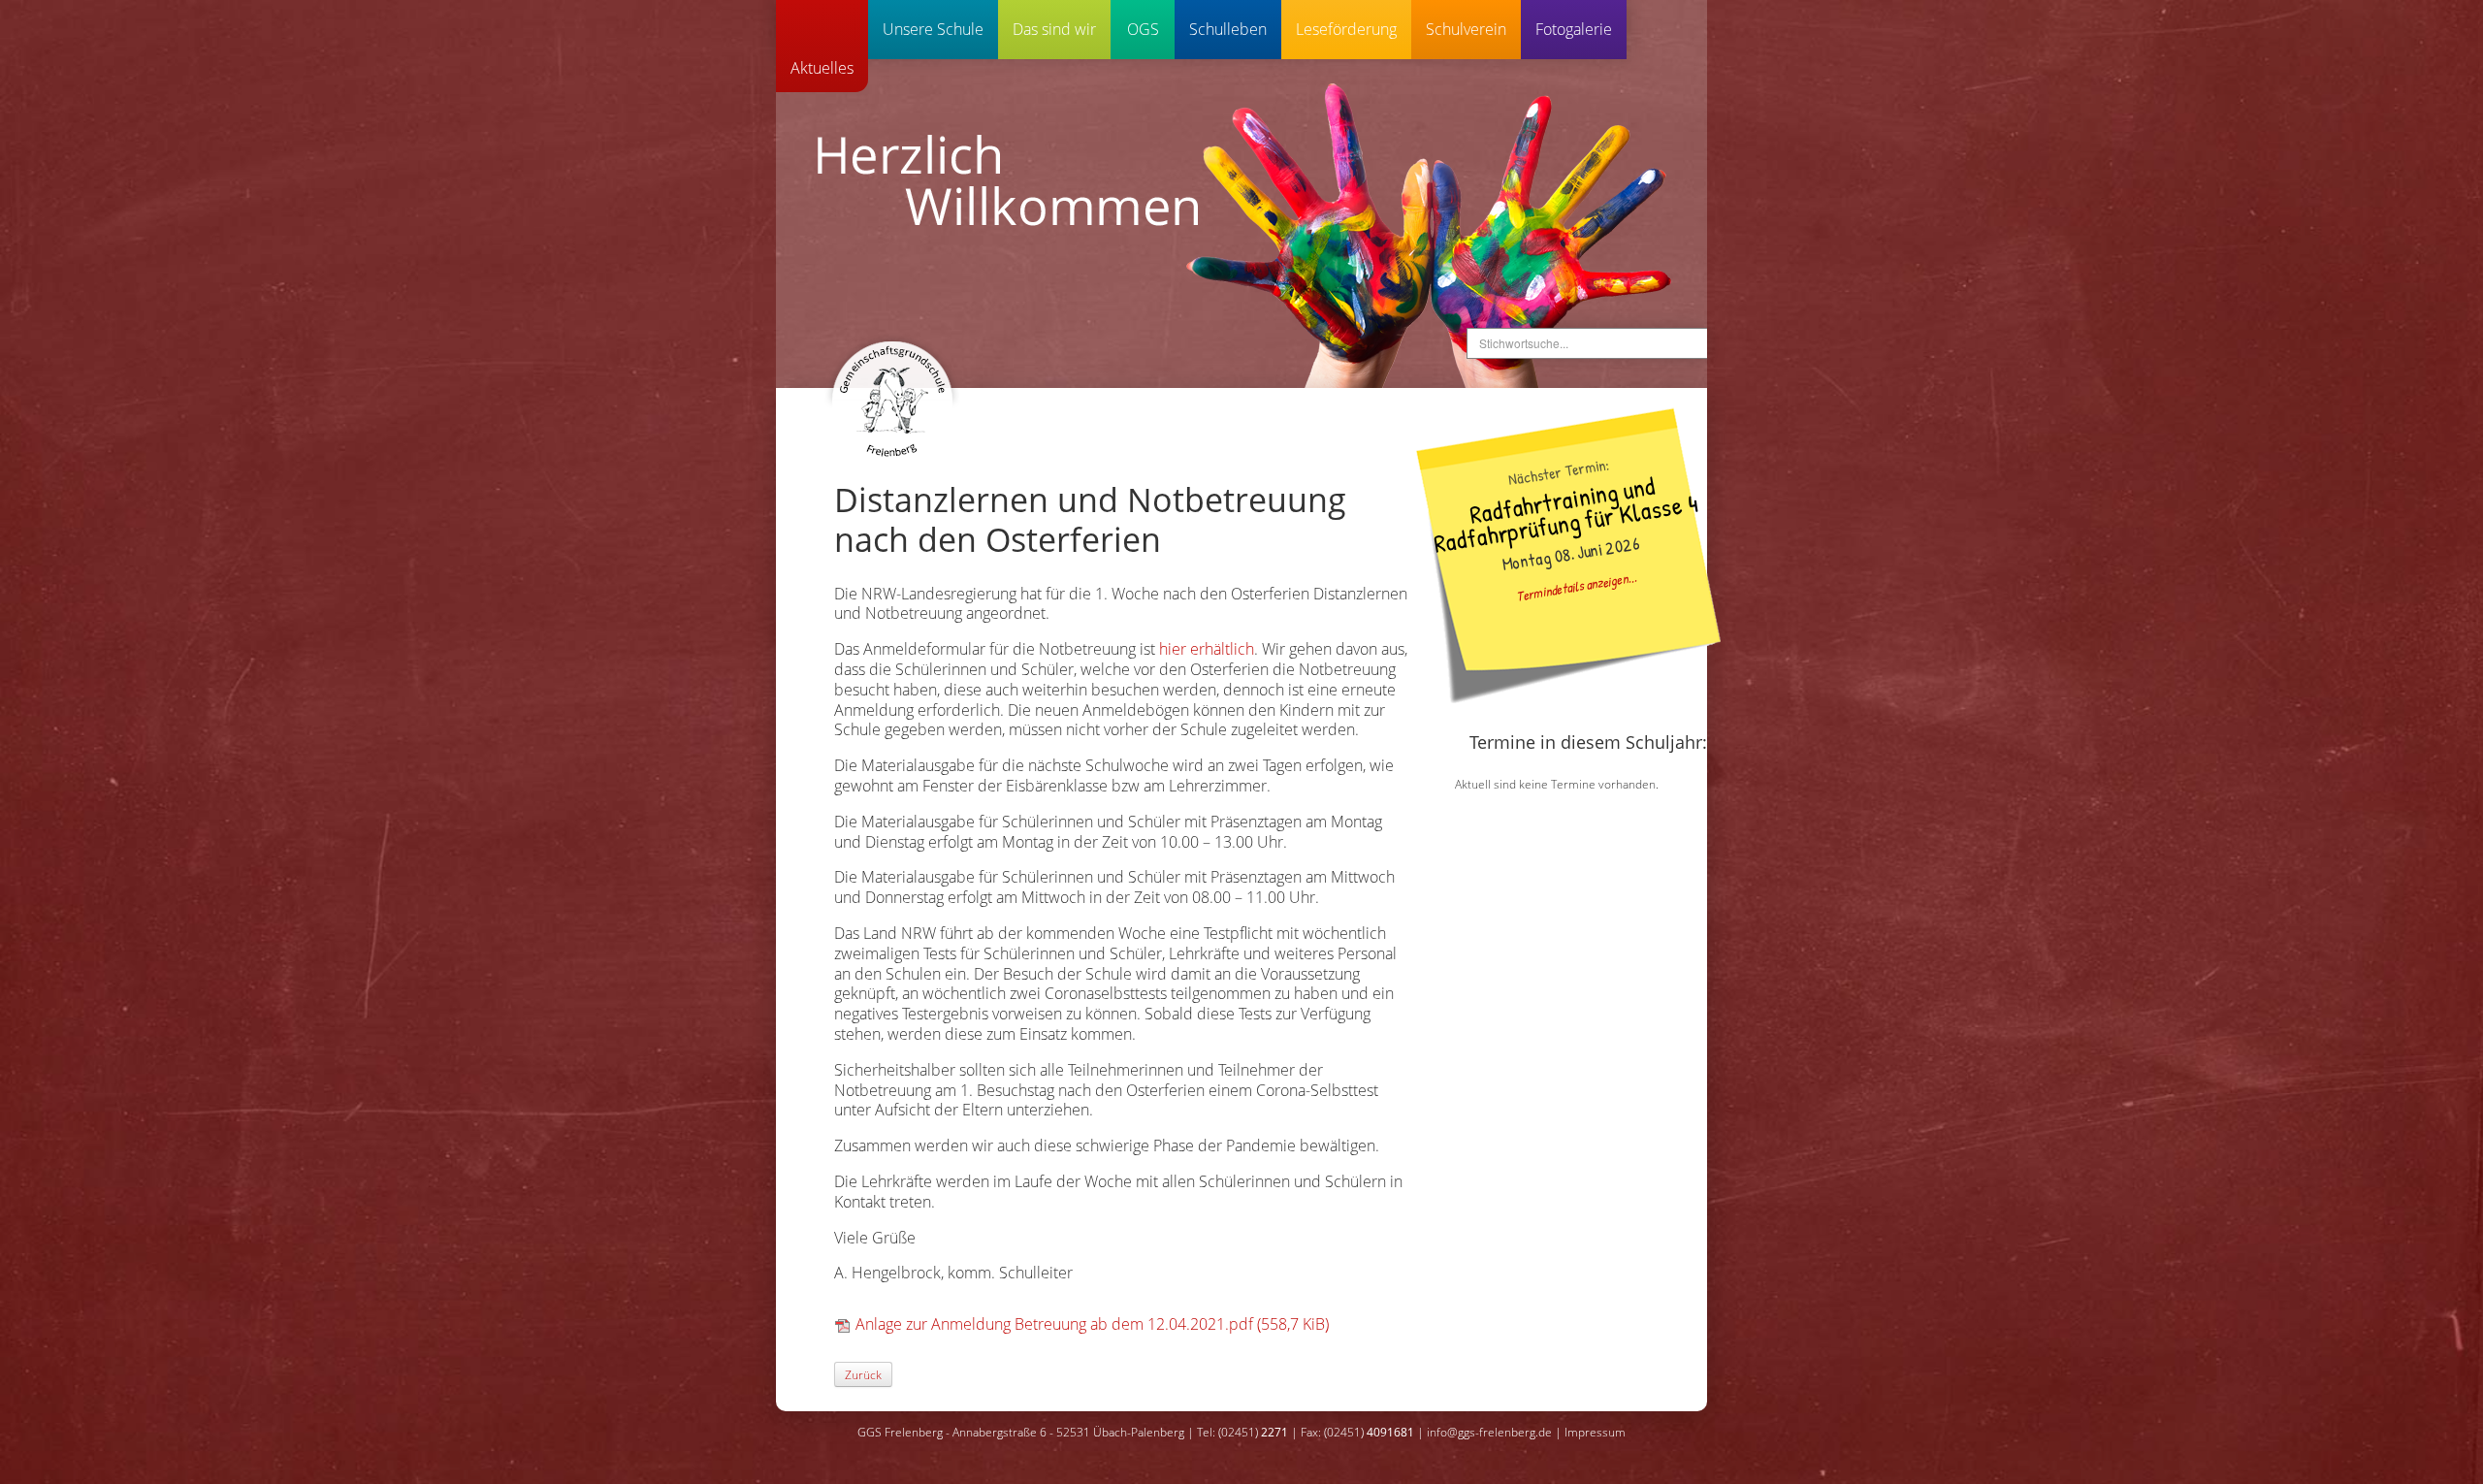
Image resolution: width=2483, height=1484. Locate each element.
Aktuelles (822, 68)
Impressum (1595, 1432)
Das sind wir (1054, 29)
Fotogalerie (1574, 29)
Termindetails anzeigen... (1576, 586)
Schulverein (1466, 29)
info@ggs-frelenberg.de (1489, 1432)
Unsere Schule (933, 29)
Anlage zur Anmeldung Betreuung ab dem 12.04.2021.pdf (1092, 1324)
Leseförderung (1346, 29)
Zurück (863, 1374)
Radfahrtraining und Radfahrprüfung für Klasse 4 (1565, 512)
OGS (1143, 29)
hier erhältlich (1207, 649)
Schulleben (1228, 29)
